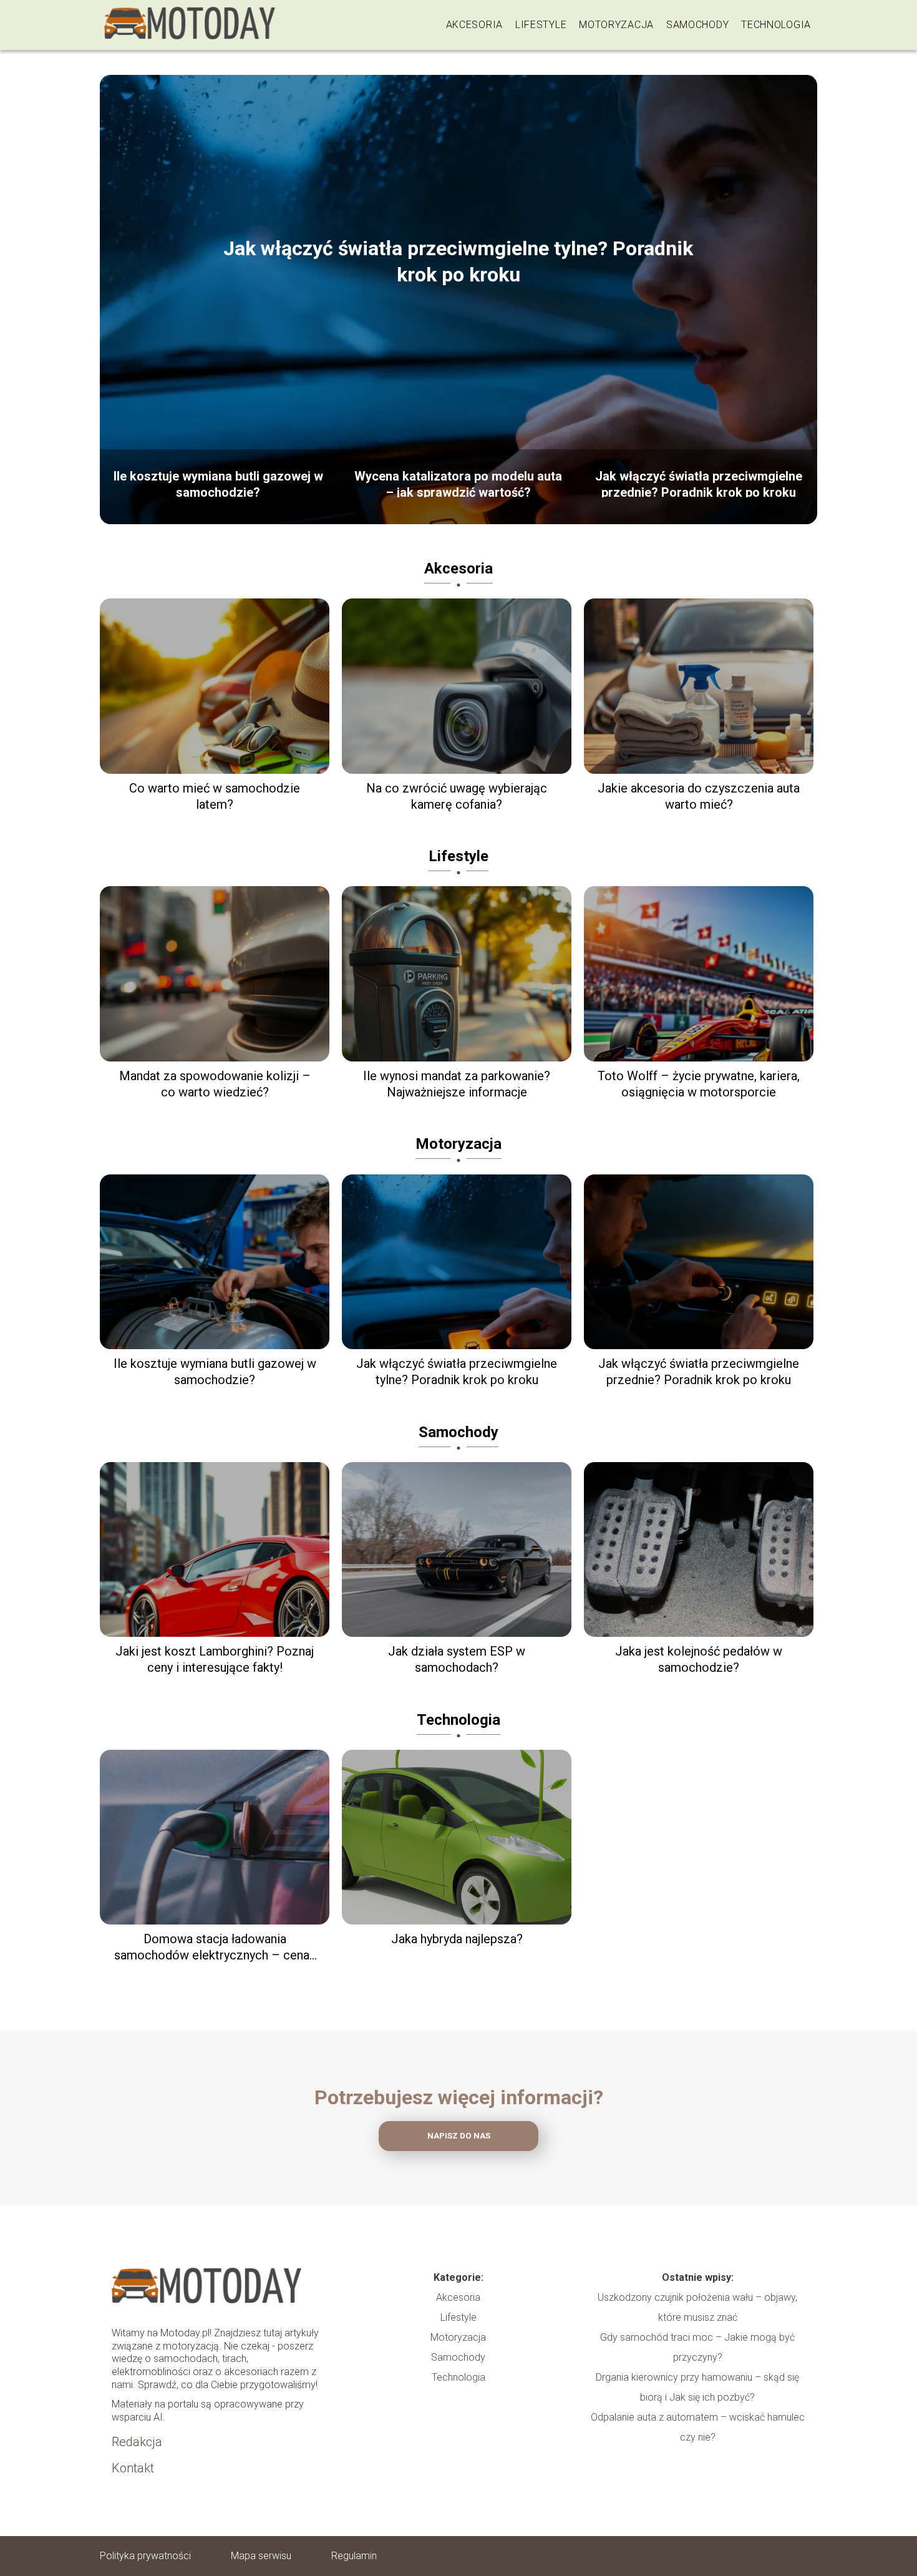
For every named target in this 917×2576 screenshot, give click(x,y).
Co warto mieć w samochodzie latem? (215, 796)
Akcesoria (474, 25)
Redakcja (137, 2442)
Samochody (697, 25)
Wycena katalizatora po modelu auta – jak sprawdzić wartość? (458, 483)
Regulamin (354, 2556)
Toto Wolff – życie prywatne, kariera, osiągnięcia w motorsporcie (699, 1084)
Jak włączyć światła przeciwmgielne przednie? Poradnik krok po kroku (699, 483)
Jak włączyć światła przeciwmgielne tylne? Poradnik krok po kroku (458, 261)
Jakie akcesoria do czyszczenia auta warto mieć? (699, 796)
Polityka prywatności (145, 2556)
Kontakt (133, 2468)
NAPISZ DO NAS (459, 2136)
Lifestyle (541, 25)
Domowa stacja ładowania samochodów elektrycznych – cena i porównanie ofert (215, 1947)
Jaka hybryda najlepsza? (457, 1939)
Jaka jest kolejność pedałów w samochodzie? (699, 1659)
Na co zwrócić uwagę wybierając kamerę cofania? (457, 796)
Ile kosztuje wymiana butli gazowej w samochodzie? (218, 483)
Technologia (776, 25)
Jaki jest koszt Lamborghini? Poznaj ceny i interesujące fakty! (215, 1659)
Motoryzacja (616, 25)
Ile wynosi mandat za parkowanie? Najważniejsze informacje (457, 1084)
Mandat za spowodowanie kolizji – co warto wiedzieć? (215, 1084)
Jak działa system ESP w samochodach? (457, 1659)
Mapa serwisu (261, 2556)
